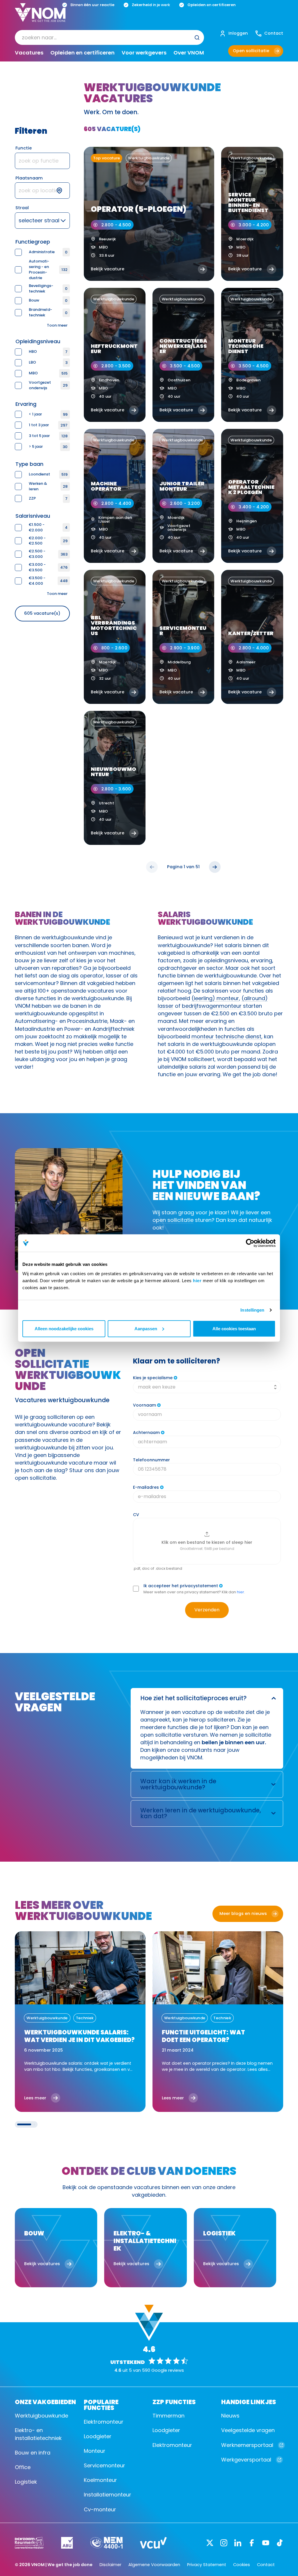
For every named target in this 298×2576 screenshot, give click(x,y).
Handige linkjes (249, 2401)
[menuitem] (109, 37)
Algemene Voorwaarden (154, 2565)
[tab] (24, 2124)
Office (23, 2467)
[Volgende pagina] (215, 867)
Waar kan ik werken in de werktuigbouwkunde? (178, 1784)
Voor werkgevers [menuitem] (144, 53)
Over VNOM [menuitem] (189, 53)
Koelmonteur (100, 2480)
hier (197, 1280)
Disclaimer (110, 2565)
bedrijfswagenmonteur (212, 1006)
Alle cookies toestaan (234, 1328)
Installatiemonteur (108, 2495)
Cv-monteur (100, 2509)
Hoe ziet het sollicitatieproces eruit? (193, 1698)
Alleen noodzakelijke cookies (64, 1328)
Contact (266, 2565)
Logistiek (26, 2482)
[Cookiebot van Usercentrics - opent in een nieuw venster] (250, 1243)
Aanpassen (146, 1328)
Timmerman (168, 2416)
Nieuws (230, 2416)
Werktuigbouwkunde (41, 2416)
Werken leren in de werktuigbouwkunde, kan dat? (201, 1813)
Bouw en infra (33, 2453)
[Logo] (40, 17)
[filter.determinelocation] (63, 191)
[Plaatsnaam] (42, 191)
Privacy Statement (207, 2565)
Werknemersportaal (247, 2445)
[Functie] (42, 161)
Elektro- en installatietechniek (38, 2434)
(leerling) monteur (215, 998)
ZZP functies (174, 2401)
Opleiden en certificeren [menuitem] (83, 53)
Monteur (95, 2451)
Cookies (242, 2565)
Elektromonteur (104, 2422)
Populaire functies (101, 2404)
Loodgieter (98, 2436)
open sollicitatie (173, 1220)
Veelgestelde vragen (248, 2430)
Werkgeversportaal (246, 2460)
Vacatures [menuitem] (29, 53)
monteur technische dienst (226, 1036)
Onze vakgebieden (45, 2401)
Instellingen (252, 1310)
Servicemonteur (104, 2465)
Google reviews (168, 2370)
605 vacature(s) (42, 613)
